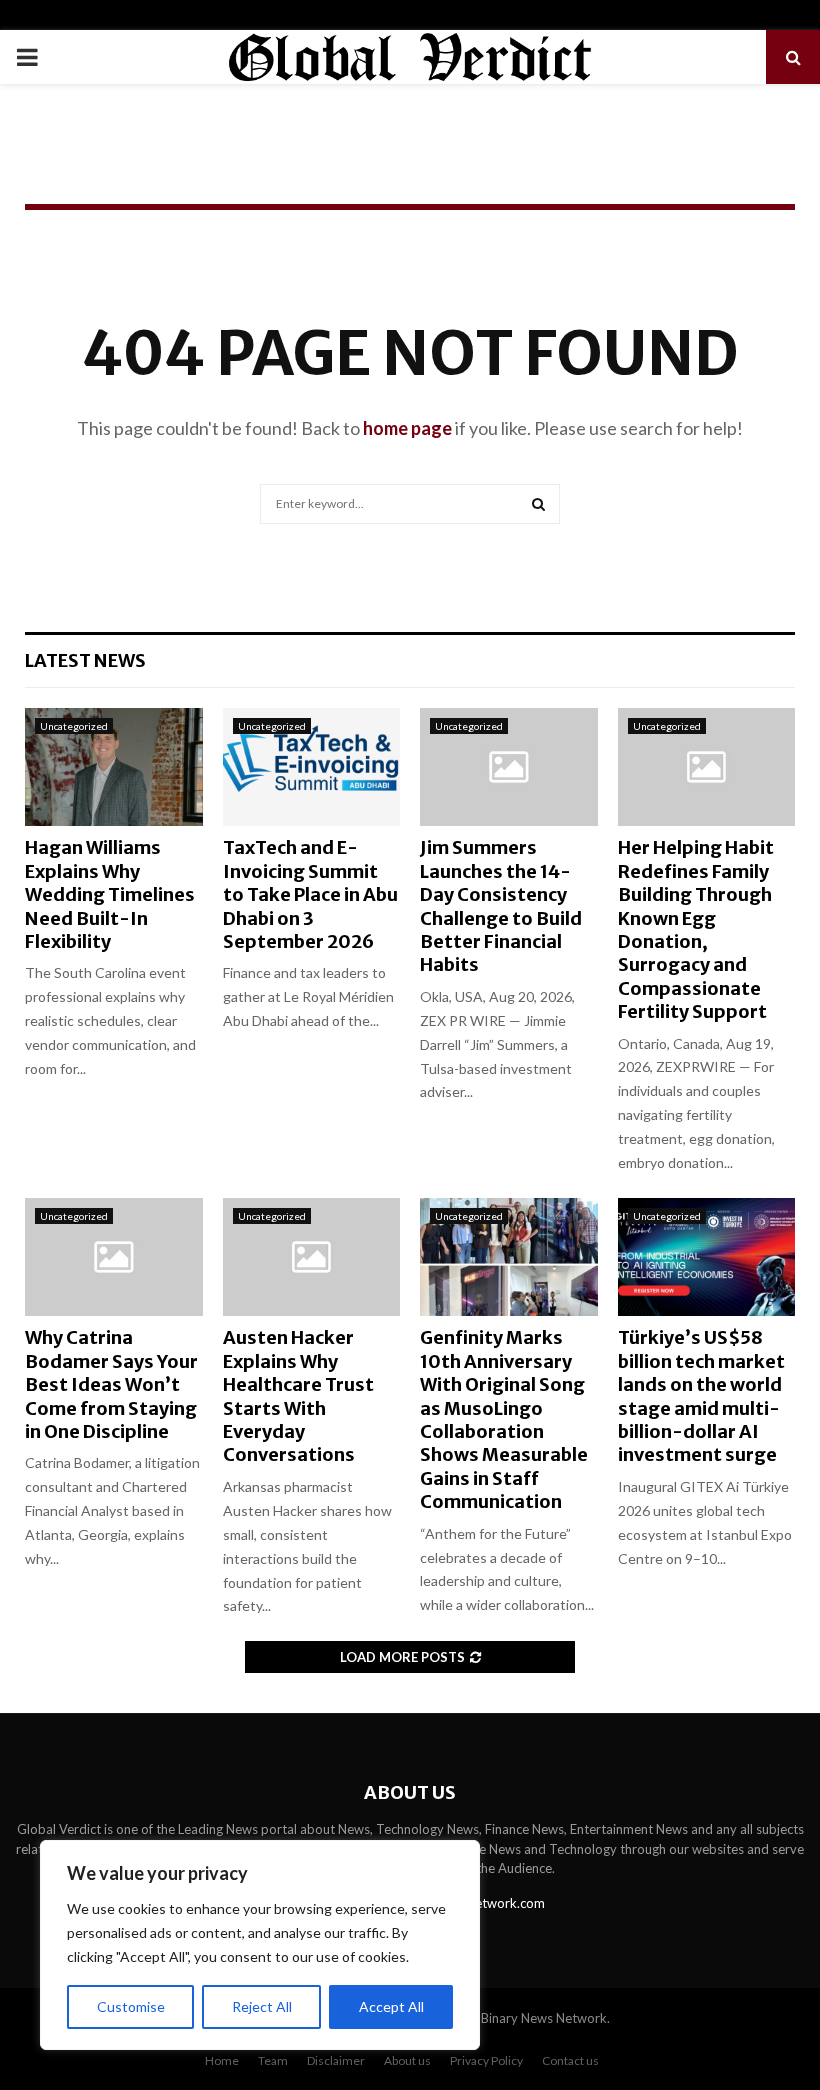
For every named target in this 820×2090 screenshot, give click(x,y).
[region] (260, 1945)
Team (273, 2060)
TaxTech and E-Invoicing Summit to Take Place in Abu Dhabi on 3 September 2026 (310, 894)
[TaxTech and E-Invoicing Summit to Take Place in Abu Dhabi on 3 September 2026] (312, 767)
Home (222, 2060)
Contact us (570, 2060)
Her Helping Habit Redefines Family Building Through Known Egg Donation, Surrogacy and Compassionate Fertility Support (696, 929)
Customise (131, 2006)
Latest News (85, 660)
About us (407, 2060)
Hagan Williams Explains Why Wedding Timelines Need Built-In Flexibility (110, 894)
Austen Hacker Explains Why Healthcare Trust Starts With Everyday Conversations (298, 1396)
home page (407, 428)
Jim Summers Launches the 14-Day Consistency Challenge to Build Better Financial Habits (501, 906)
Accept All (391, 2006)
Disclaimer (336, 2060)
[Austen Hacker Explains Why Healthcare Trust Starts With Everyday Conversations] (312, 1257)
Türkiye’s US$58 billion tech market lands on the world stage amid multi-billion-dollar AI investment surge (701, 1396)
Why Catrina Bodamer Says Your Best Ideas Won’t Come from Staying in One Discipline (111, 1384)
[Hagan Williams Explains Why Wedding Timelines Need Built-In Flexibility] (114, 767)
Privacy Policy (486, 2060)
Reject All (262, 2006)
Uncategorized (74, 726)
